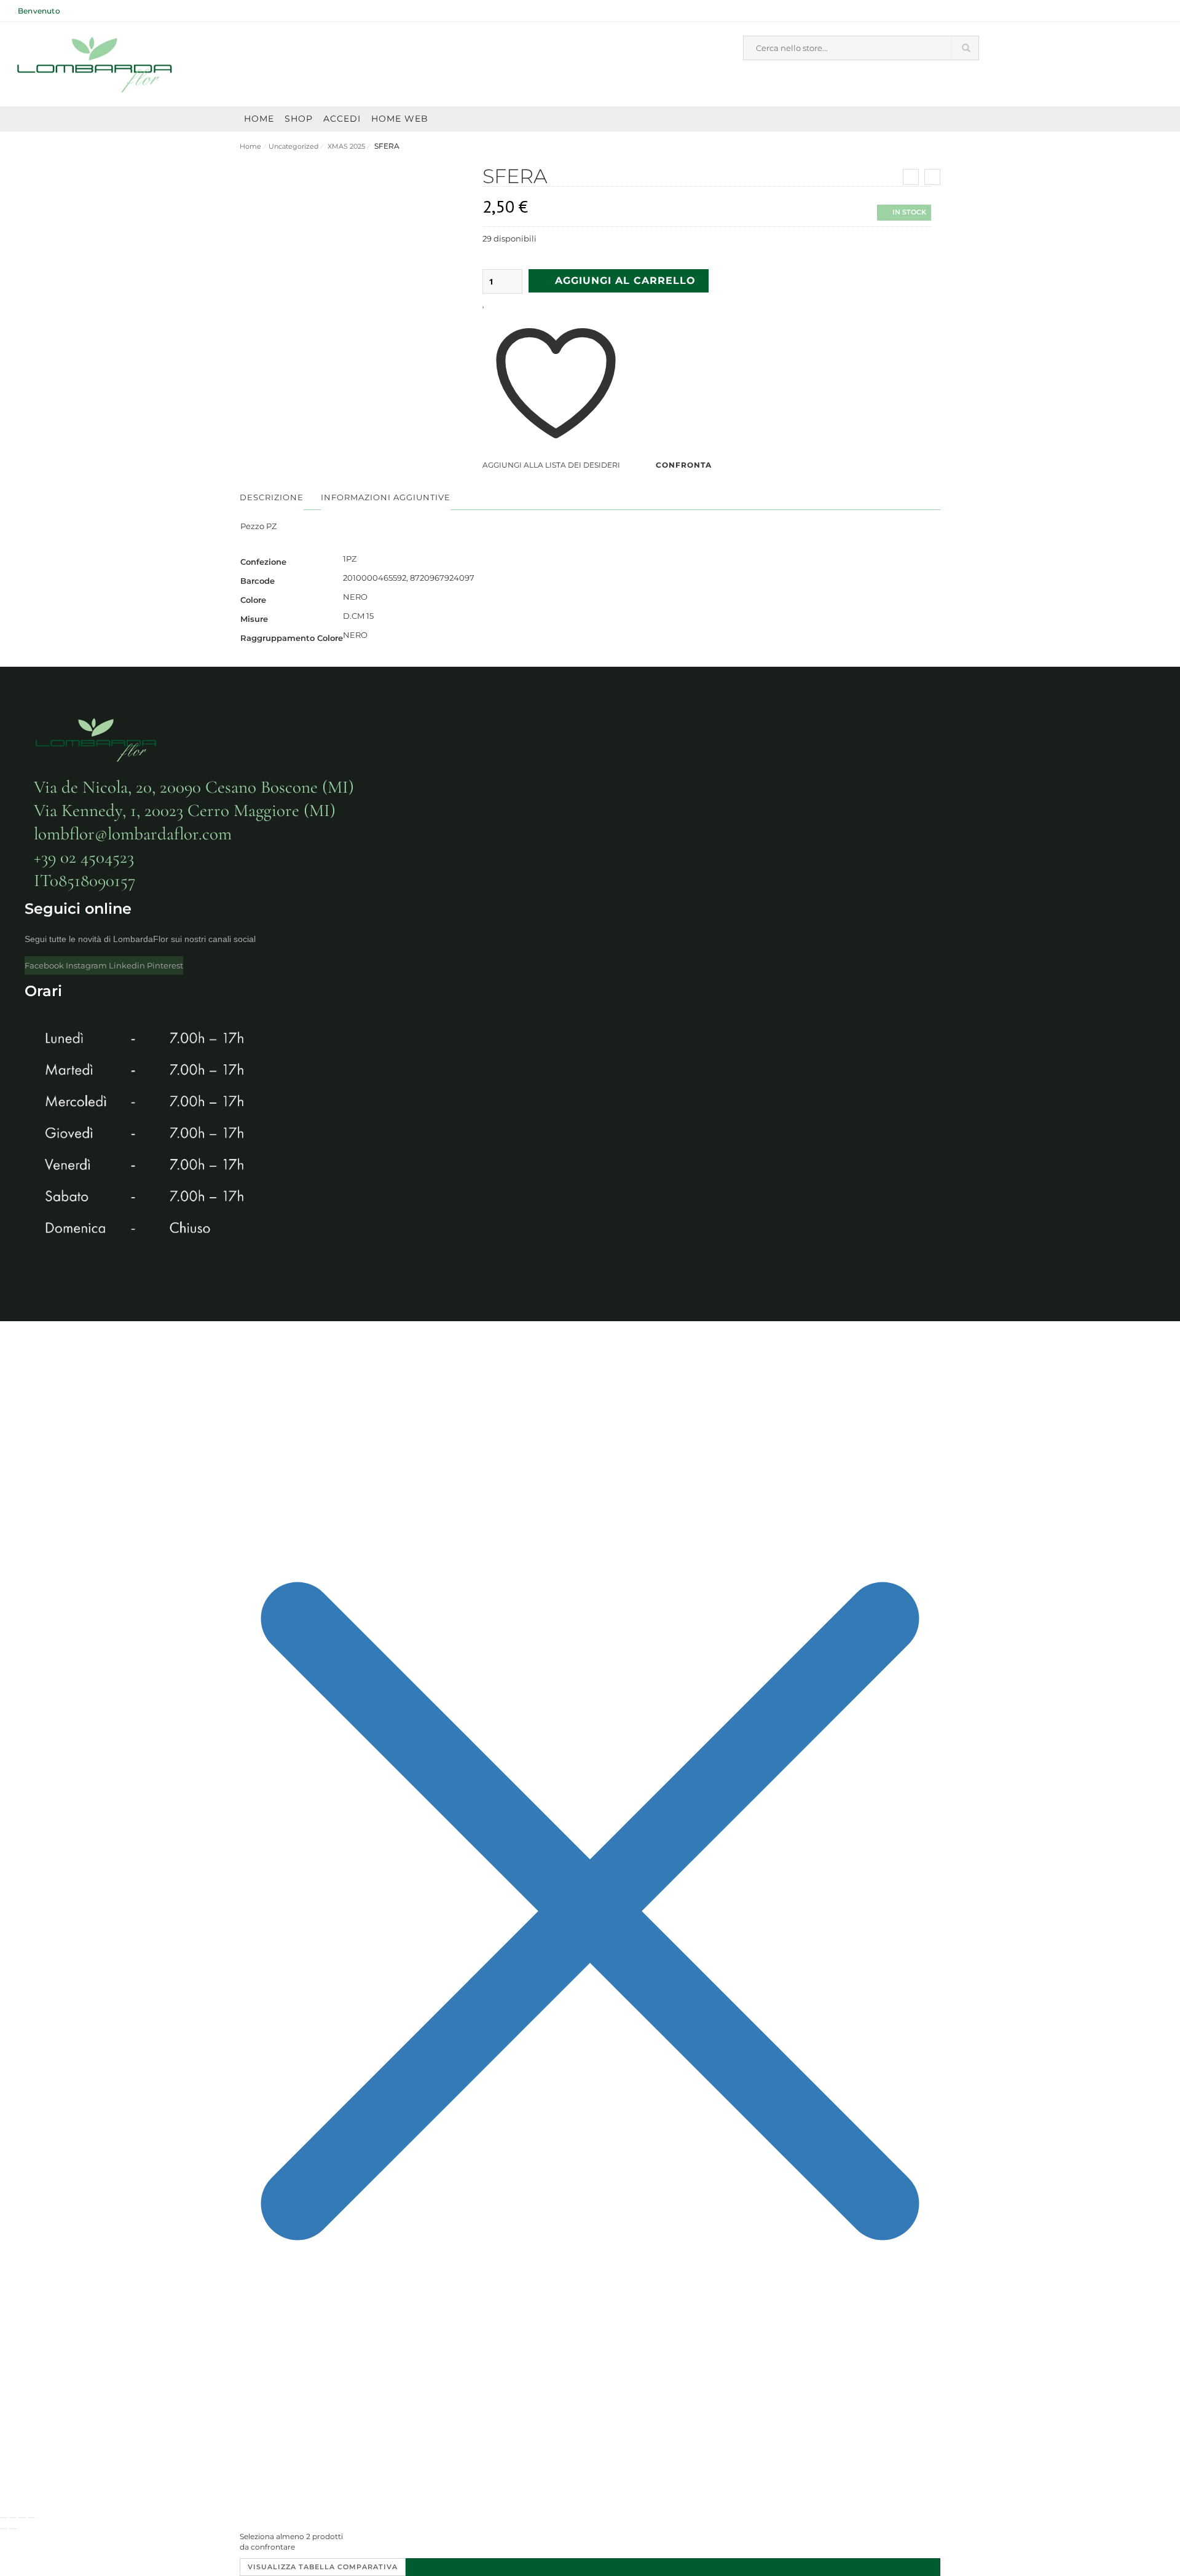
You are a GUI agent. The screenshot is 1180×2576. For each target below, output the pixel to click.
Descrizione (272, 497)
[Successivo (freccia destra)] (13, 2529)
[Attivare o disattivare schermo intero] (13, 2518)
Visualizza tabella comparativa (323, 2567)
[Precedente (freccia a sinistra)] (4, 2529)
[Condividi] (22, 2518)
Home (250, 146)
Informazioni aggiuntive (386, 497)
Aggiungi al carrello (625, 281)
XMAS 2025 (345, 146)
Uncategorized (293, 146)
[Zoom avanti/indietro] (4, 2518)
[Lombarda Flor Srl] (95, 65)
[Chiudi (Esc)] (31, 2518)
